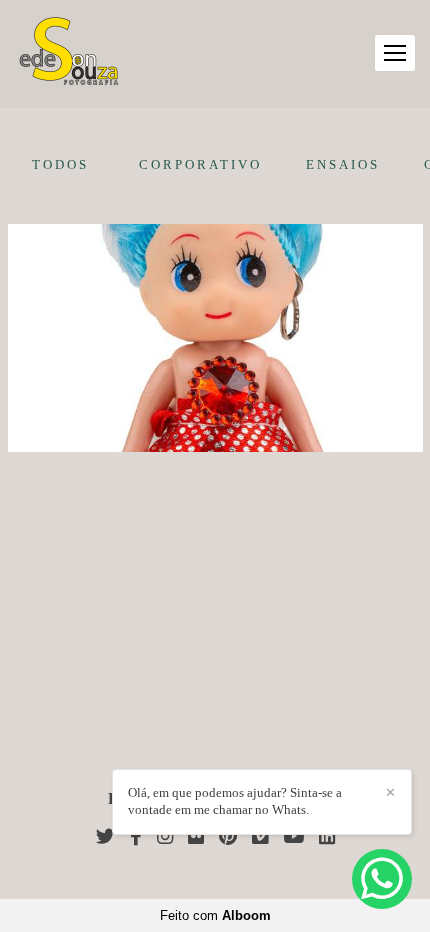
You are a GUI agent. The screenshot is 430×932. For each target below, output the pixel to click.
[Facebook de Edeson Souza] (136, 837)
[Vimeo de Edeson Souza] (260, 837)
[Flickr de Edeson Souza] (196, 837)
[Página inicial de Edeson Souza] (69, 54)
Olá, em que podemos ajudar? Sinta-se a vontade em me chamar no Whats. (235, 801)
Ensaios (343, 164)
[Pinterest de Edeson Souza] (228, 837)
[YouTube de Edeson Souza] (293, 837)
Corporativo (200, 164)
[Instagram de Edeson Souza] (165, 837)
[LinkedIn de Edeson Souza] (327, 837)
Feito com (215, 915)
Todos (60, 164)
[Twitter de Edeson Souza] (105, 837)
